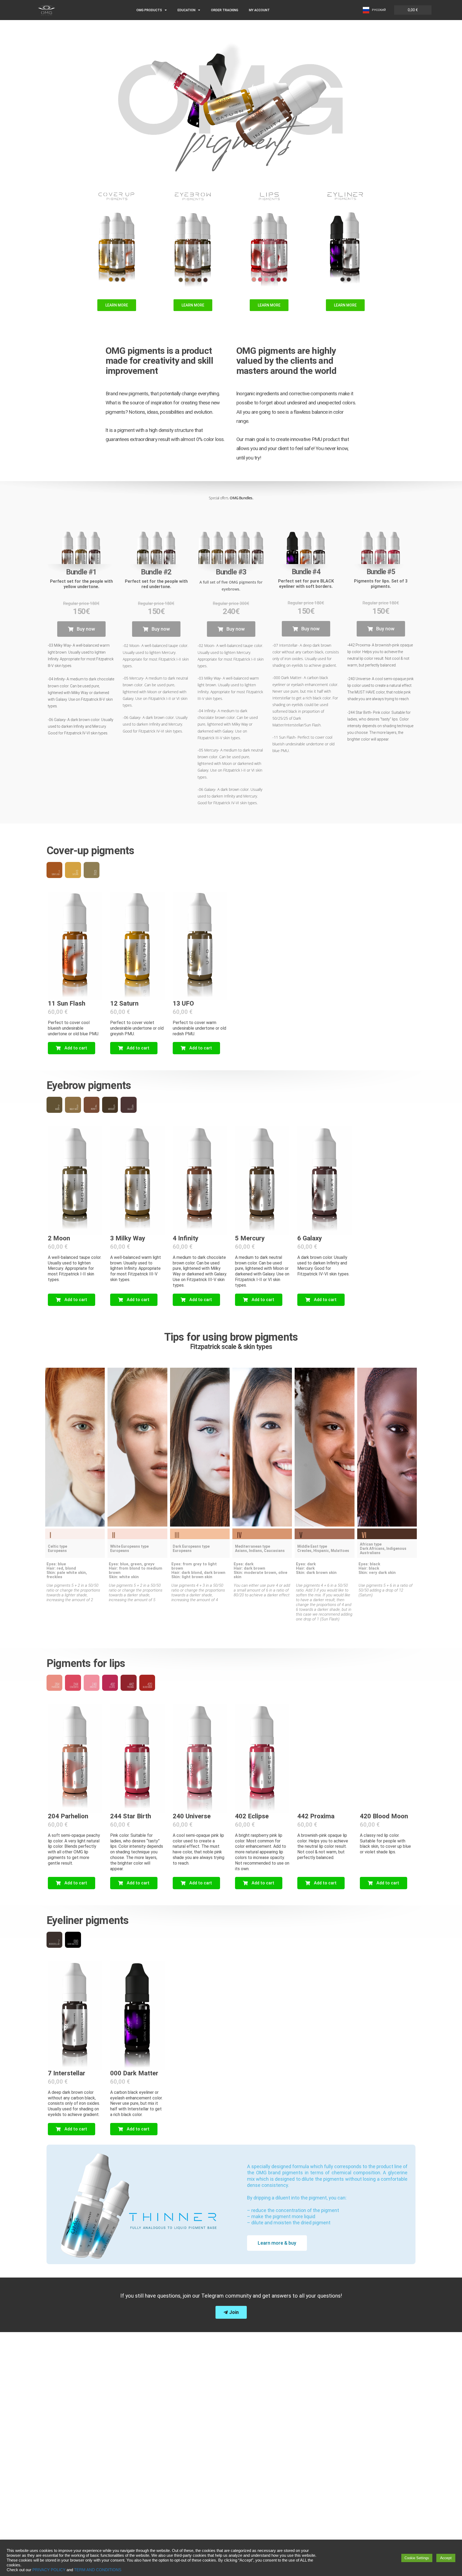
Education (186, 10)
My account (259, 10)
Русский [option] (379, 10)
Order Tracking (225, 10)
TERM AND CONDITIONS (98, 2570)
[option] (374, 10)
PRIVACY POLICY (49, 2570)
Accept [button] (446, 2558)
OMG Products (149, 10)
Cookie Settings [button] (417, 2558)
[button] (81, 629)
